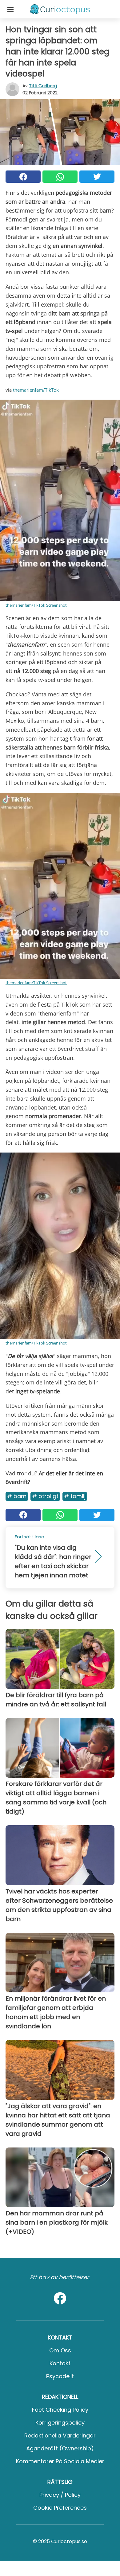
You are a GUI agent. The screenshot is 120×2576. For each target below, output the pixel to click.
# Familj (75, 1496)
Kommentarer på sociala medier (60, 2461)
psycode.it (60, 2376)
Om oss (60, 2350)
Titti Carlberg (43, 86)
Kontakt (60, 2363)
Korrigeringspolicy (60, 2423)
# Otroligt (45, 1496)
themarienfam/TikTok (36, 390)
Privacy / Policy (60, 2495)
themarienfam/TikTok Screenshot (36, 605)
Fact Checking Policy (60, 2410)
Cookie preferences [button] (60, 2508)
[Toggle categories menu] (10, 9)
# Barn (17, 1496)
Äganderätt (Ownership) (60, 2448)
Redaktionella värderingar (60, 2435)
